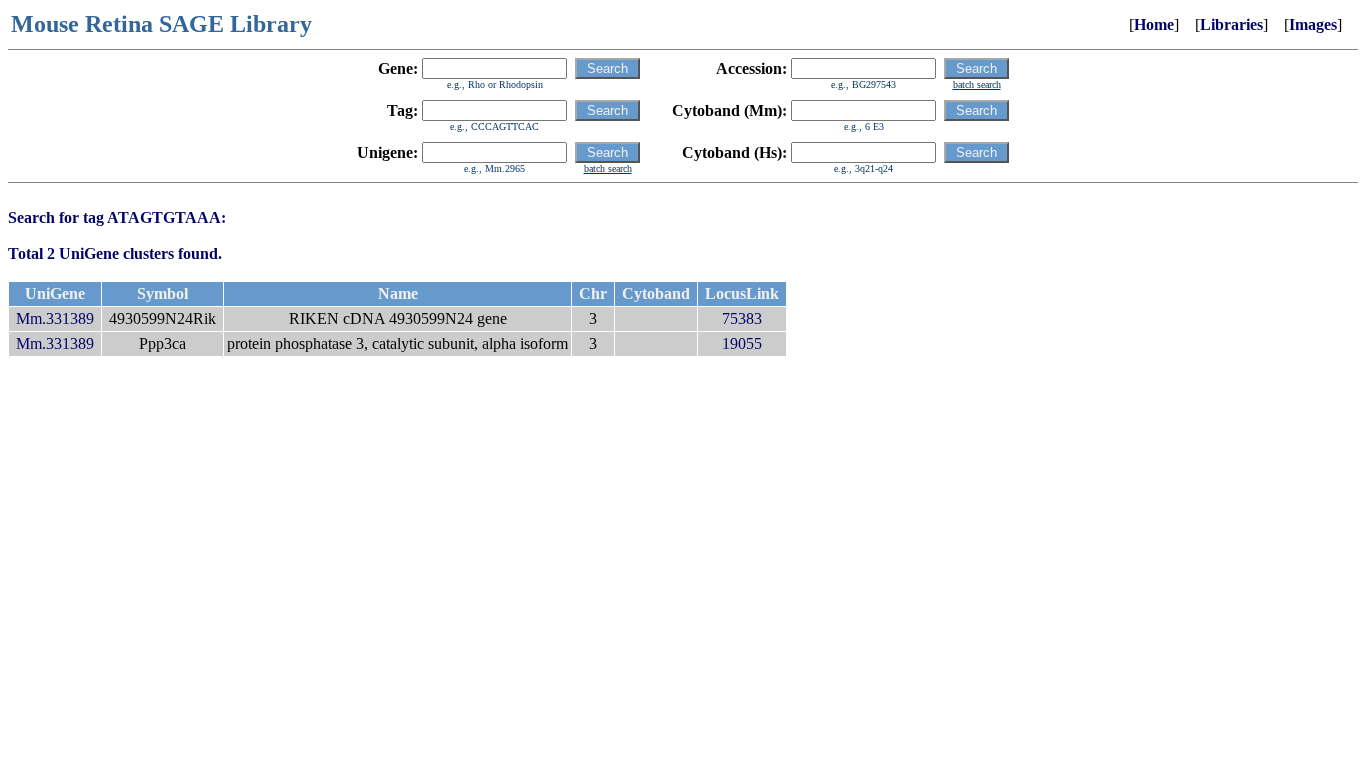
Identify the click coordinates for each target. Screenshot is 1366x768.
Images (1313, 24)
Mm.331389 (55, 318)
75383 (742, 318)
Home (1154, 24)
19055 (742, 343)
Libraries (1231, 24)
